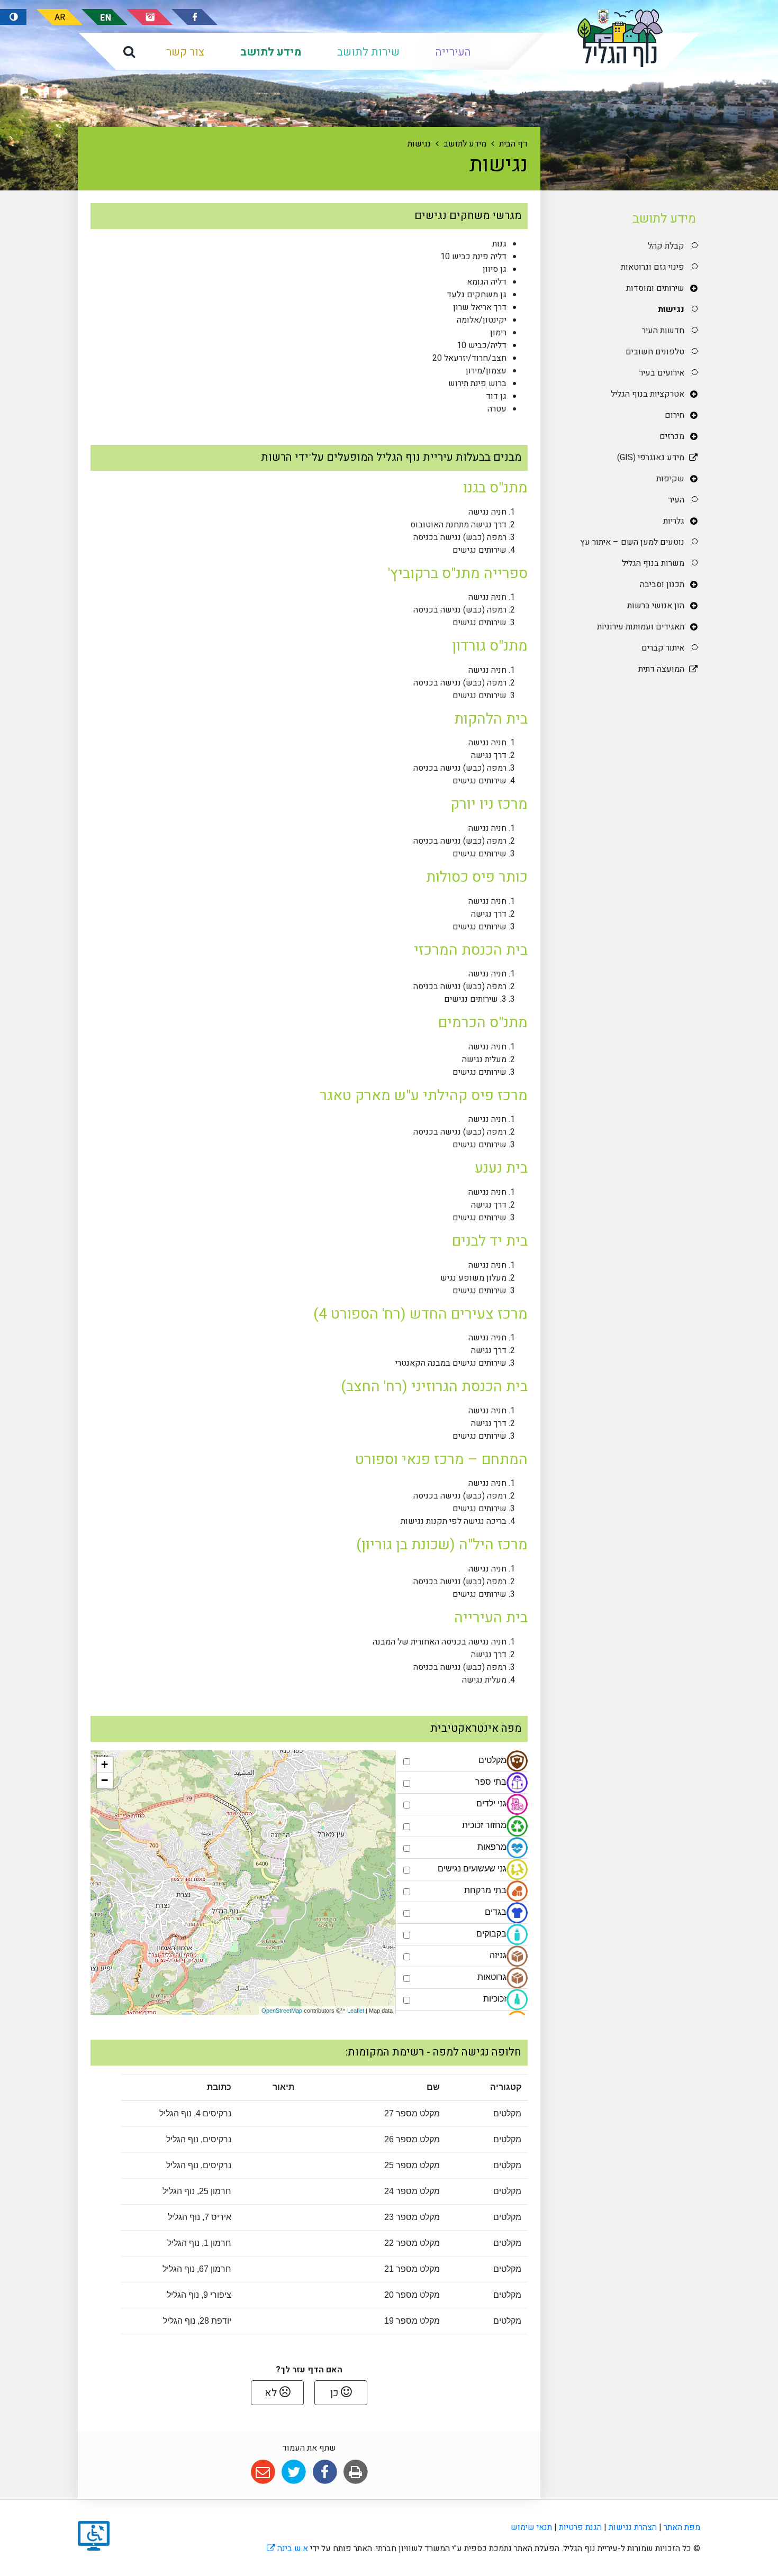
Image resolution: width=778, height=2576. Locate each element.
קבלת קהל (666, 246)
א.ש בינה (287, 2548)
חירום (674, 415)
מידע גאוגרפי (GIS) (650, 458)
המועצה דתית (661, 669)
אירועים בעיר (662, 373)
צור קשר (185, 52)
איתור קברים (663, 648)
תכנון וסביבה (662, 584)
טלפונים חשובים (655, 352)
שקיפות (670, 479)
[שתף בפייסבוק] (325, 2472)
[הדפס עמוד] (355, 2472)
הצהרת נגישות (633, 2527)
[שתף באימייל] (263, 2472)
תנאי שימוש (531, 2527)
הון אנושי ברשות (655, 606)
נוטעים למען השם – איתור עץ (632, 542)
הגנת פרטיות (580, 2527)
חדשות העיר (663, 331)
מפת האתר (682, 2527)
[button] (129, 51)
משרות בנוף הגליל (653, 563)
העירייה (453, 52)
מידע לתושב (271, 52)
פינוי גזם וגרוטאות (652, 267)
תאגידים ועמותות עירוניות (640, 627)
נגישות (671, 309)
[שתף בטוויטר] (294, 2472)
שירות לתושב (368, 52)
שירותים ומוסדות (655, 288)
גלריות (673, 521)
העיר (676, 500)
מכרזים (672, 436)
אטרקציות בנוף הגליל (647, 394)
